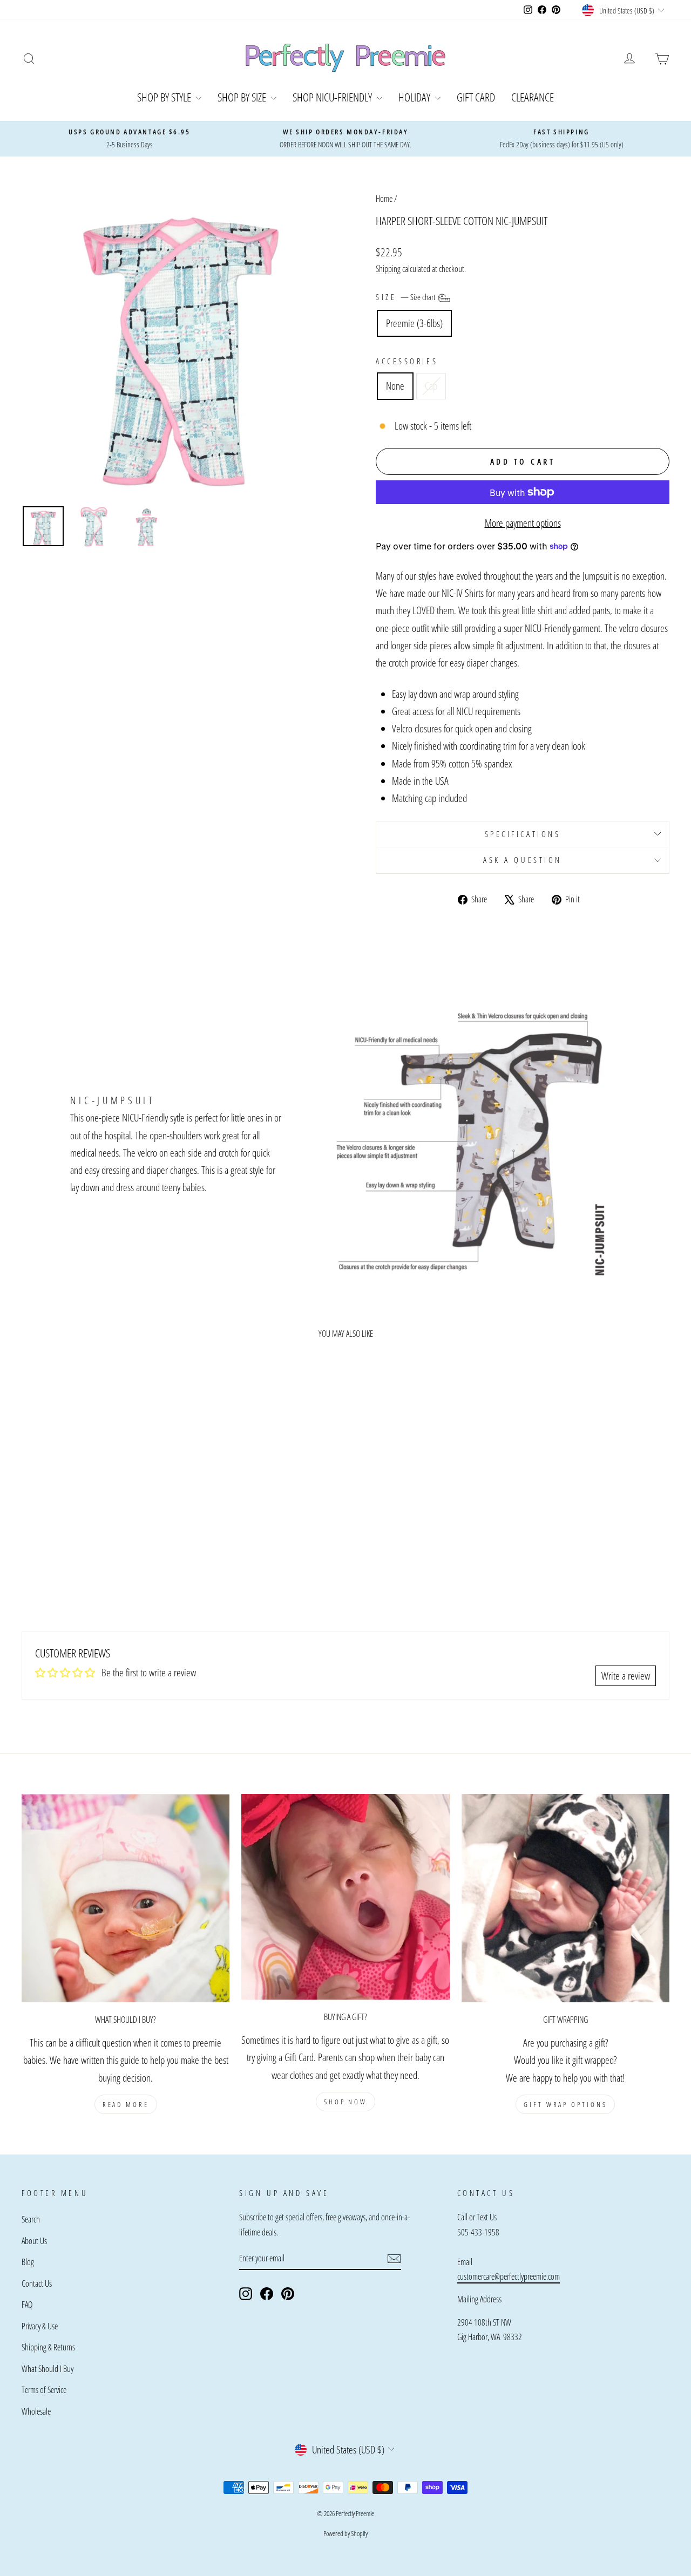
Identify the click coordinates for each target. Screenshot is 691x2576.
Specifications (523, 834)
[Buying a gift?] (345, 1897)
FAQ (27, 2305)
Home (384, 199)
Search (31, 2219)
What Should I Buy (48, 2369)
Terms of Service (44, 2390)
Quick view (98, 1508)
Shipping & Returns (48, 2347)
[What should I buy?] (126, 1898)
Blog (28, 2262)
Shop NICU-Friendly (333, 97)
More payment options (523, 523)
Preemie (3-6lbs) (414, 323)
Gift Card (476, 97)
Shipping (388, 269)
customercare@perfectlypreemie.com (509, 2276)
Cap (431, 386)
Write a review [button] (626, 1676)
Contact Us (37, 2283)
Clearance (533, 97)
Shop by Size (243, 97)
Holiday (415, 97)
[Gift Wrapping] (565, 1898)
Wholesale (36, 2411)
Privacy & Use (40, 2326)
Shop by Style (165, 97)
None (395, 386)
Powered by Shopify (345, 2533)
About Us (34, 2241)
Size (406, 297)
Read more (126, 2104)
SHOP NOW (345, 2102)
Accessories (407, 361)
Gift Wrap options (565, 2104)
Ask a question (523, 860)
